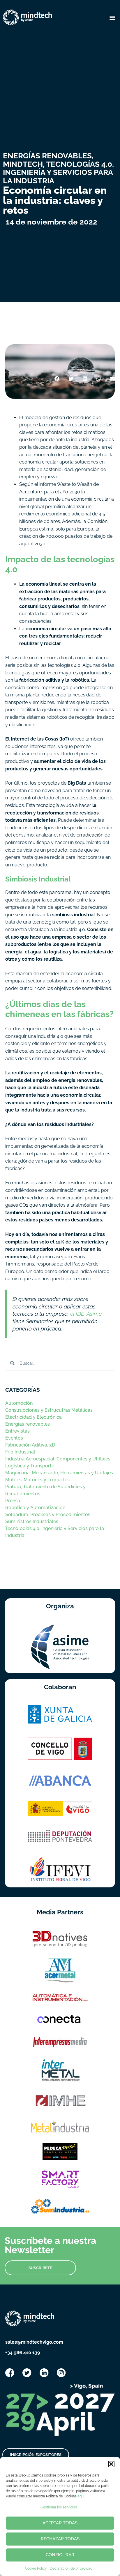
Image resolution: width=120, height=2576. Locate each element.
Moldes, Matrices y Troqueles (37, 1480)
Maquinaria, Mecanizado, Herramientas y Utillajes (59, 1473)
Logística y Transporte (30, 1466)
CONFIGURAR (60, 2555)
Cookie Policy (36, 2568)
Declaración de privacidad (71, 2568)
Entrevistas (17, 1431)
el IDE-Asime (86, 1314)
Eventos (14, 1438)
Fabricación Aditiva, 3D (30, 1445)
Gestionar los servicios (59, 2507)
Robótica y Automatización (35, 1508)
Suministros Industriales (32, 1521)
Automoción (19, 1403)
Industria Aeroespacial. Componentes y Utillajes (58, 1459)
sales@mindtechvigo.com (34, 2342)
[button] (111, 2464)
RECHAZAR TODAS (60, 2539)
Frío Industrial (20, 1452)
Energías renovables (28, 1424)
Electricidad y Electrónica (33, 1417)
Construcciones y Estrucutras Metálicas (49, 1410)
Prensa (13, 1501)
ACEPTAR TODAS (60, 2523)
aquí (81, 2496)
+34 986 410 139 (23, 2353)
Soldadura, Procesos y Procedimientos (48, 1515)
